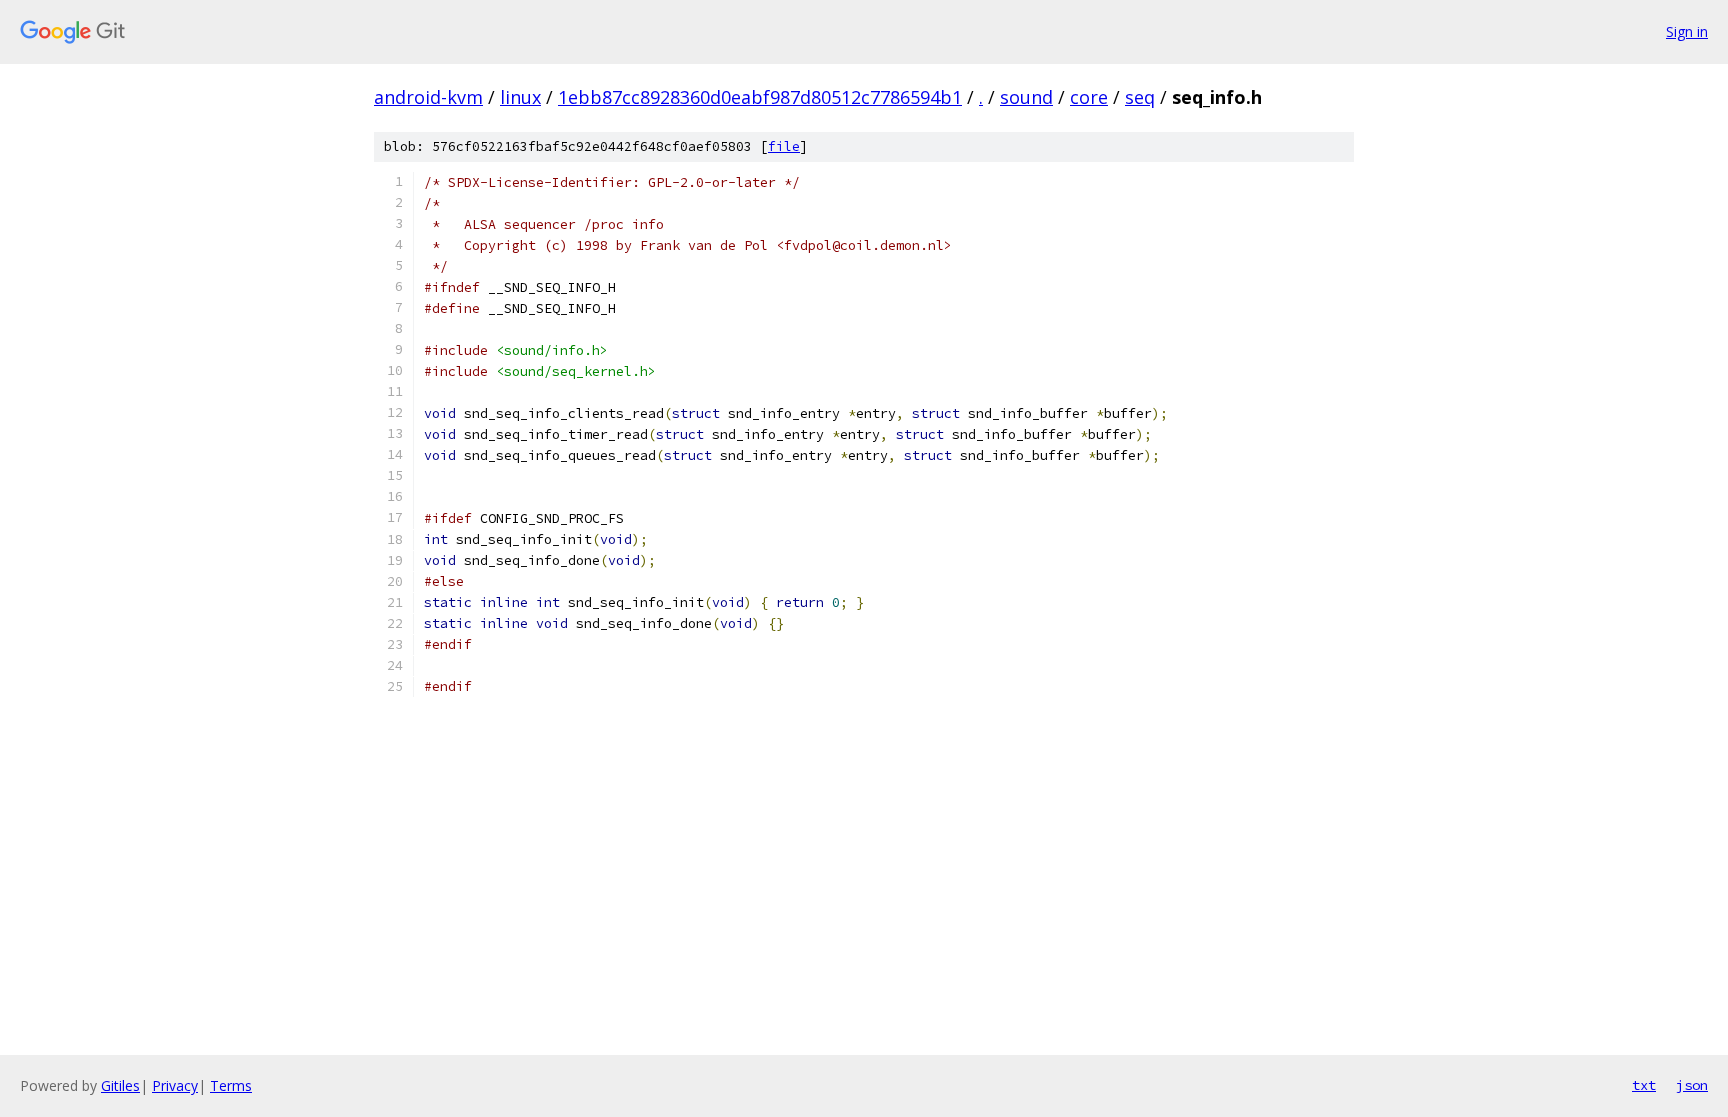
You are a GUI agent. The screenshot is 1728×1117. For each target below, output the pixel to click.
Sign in (1687, 31)
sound (1026, 97)
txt (1644, 1085)
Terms (231, 1085)
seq (1140, 97)
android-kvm (428, 97)
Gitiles (120, 1085)
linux (520, 97)
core (1089, 97)
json (1692, 1085)
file (784, 146)
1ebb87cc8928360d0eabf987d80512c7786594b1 (760, 97)
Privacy (175, 1085)
